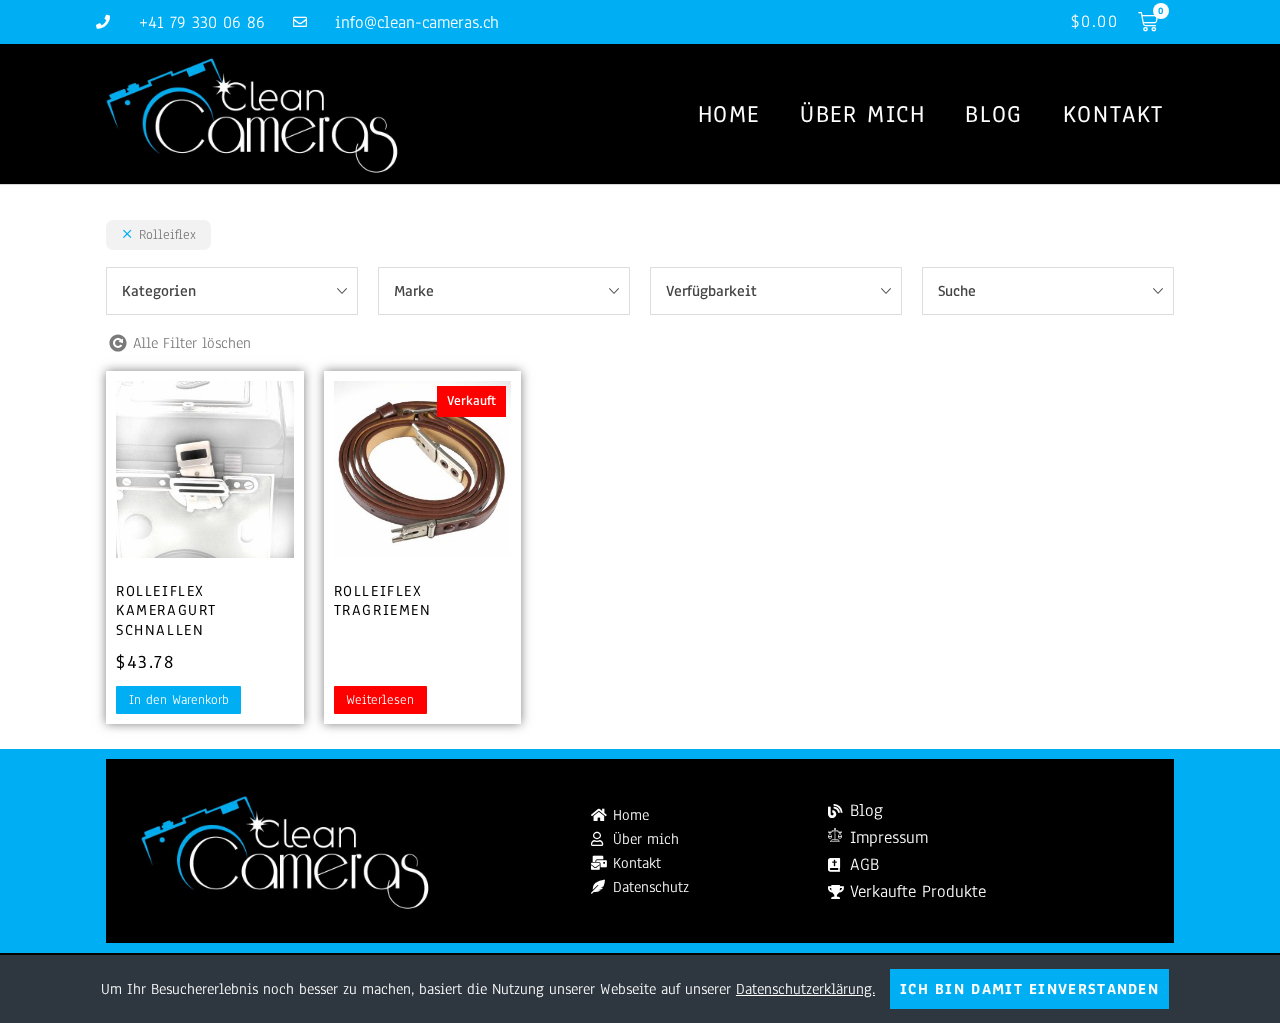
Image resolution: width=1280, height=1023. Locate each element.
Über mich (862, 114)
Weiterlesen (380, 700)
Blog (993, 114)
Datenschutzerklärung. (805, 989)
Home (729, 114)
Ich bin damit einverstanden (1029, 989)
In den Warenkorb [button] (179, 700)
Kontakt (1113, 114)
